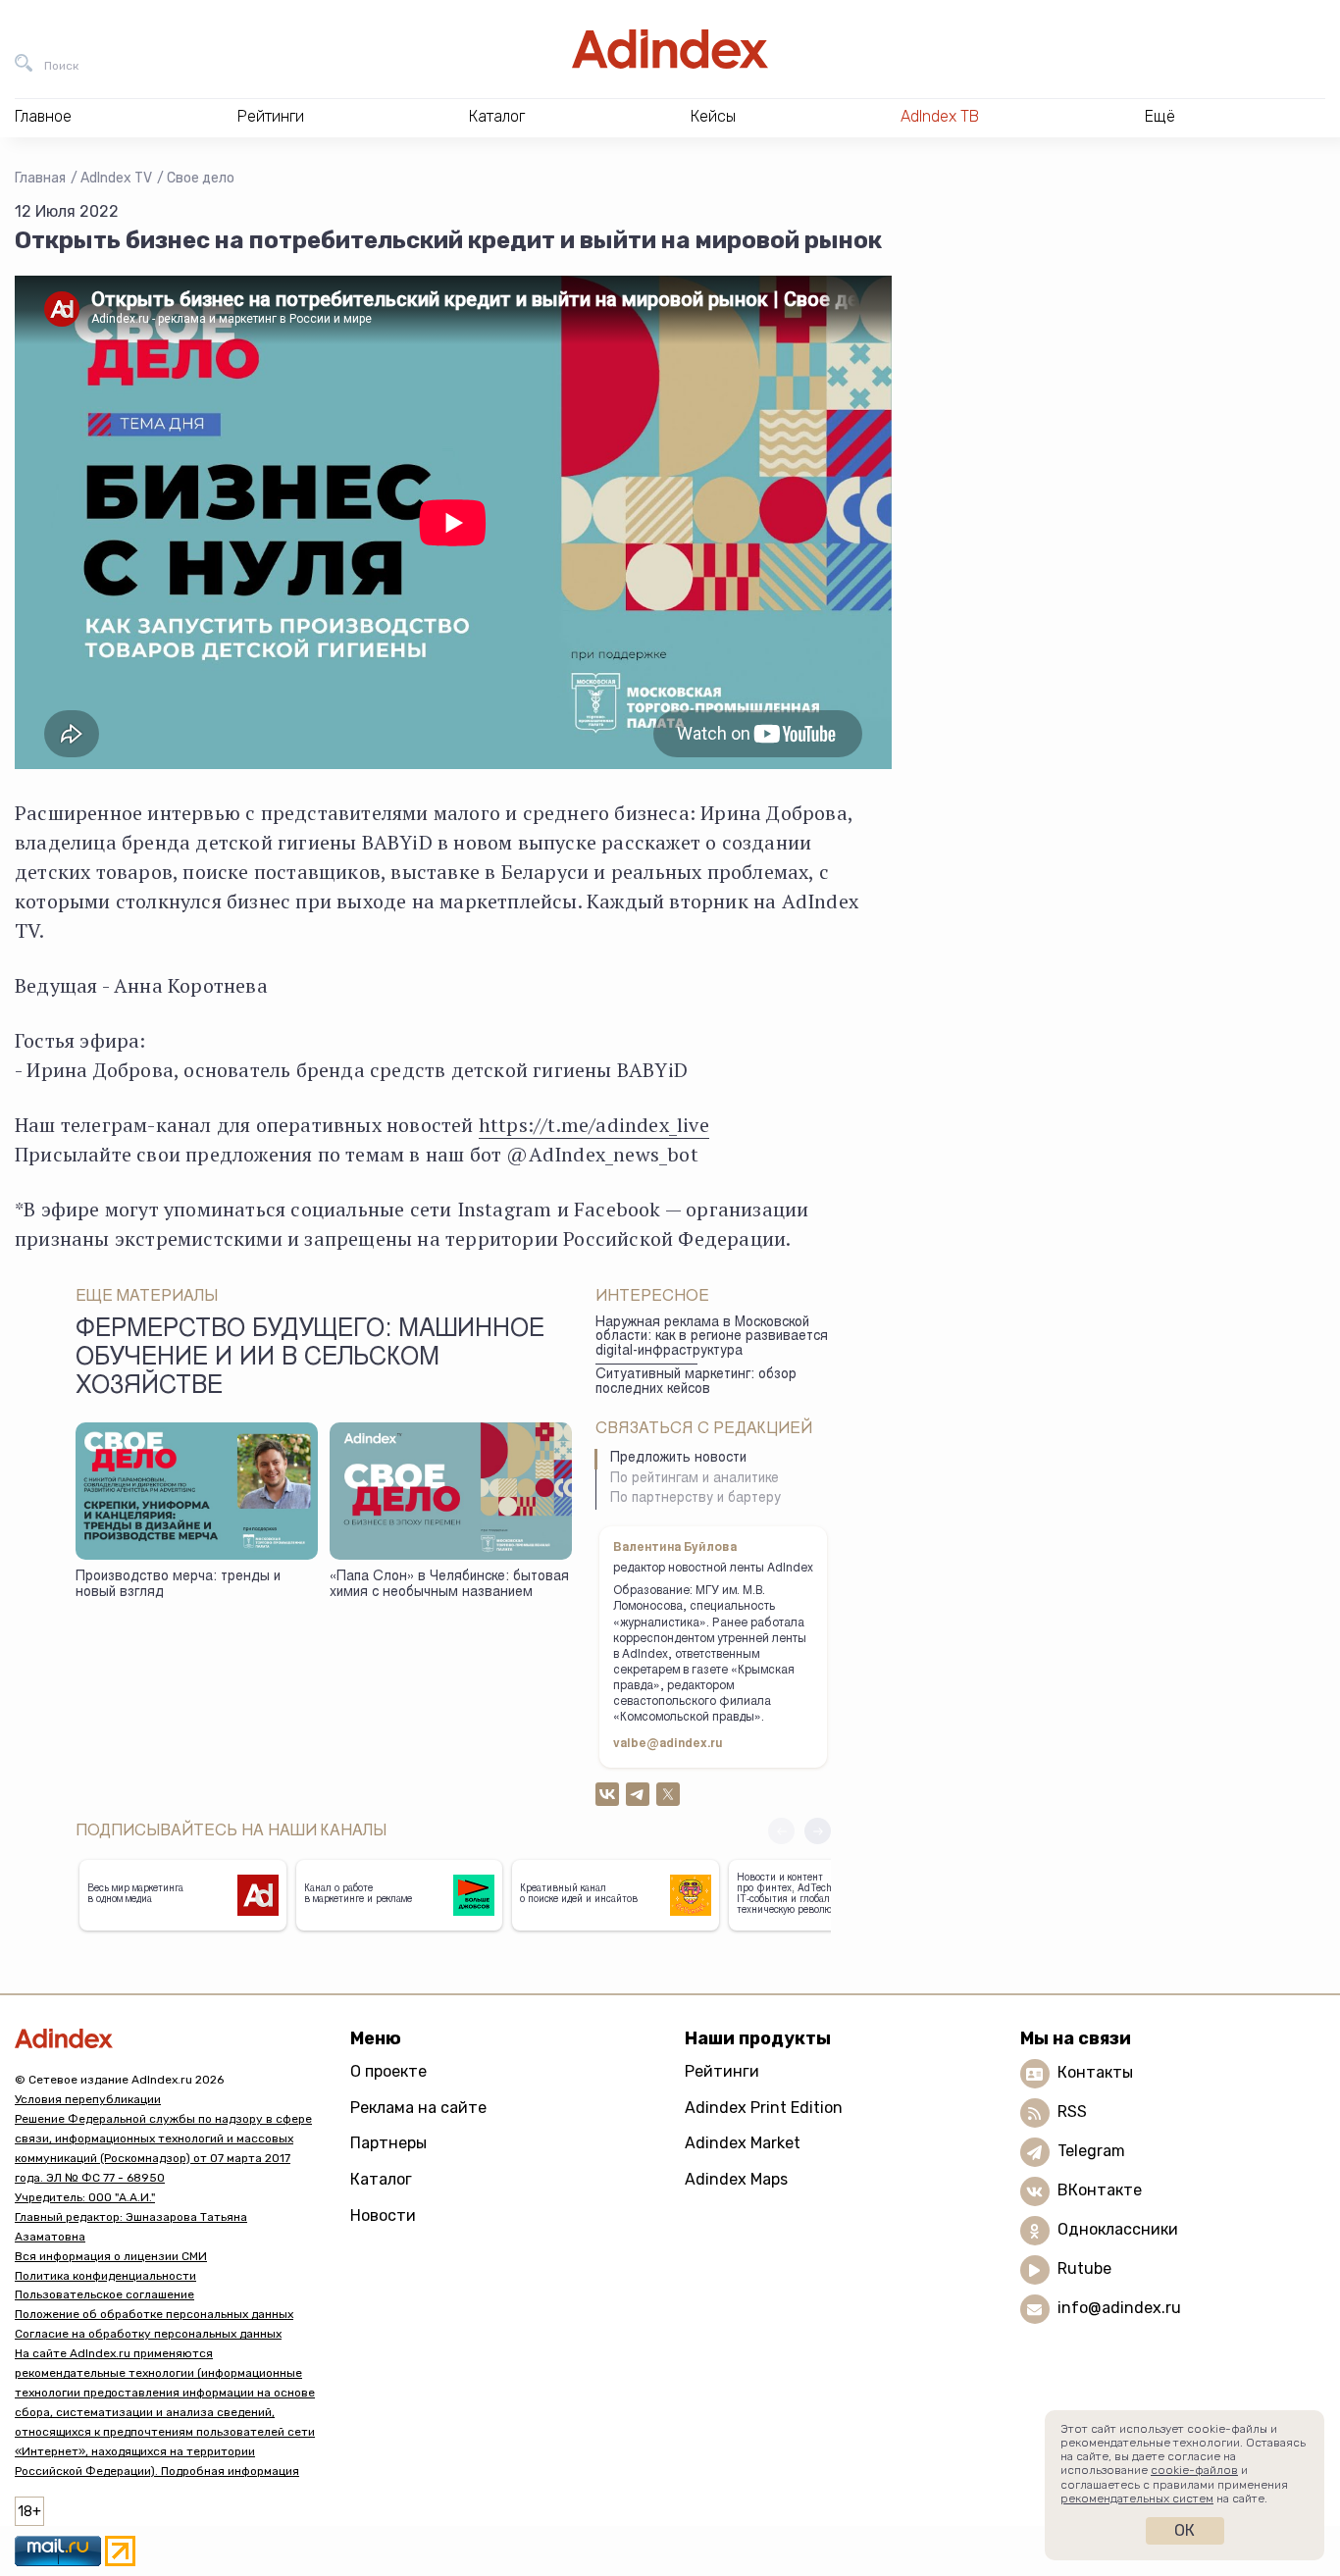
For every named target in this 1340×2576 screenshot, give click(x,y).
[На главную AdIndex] (670, 49)
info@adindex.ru (1119, 2308)
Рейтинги (722, 2071)
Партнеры (388, 2143)
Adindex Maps (736, 2179)
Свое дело (201, 178)
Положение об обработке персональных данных (154, 2314)
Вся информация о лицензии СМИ (111, 2256)
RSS (1072, 2112)
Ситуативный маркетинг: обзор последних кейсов (696, 1383)
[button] (818, 1831)
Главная (40, 178)
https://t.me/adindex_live (594, 1125)
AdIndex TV (116, 178)
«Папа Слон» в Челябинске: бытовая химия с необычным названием (449, 1586)
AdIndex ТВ (940, 116)
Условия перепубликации (88, 2099)
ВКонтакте (1100, 2190)
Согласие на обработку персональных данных (148, 2334)
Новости (383, 2215)
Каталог (381, 2179)
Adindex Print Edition (764, 2108)
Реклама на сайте (418, 2108)
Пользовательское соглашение (104, 2294)
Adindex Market (743, 2143)
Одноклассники (1118, 2229)
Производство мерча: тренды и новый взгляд (178, 1586)
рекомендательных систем (1137, 2499)
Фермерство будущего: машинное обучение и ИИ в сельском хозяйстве (310, 1360)
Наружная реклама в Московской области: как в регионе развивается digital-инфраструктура (712, 1338)
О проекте (388, 2071)
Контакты (1095, 2072)
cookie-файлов (1194, 2470)
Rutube (1084, 2268)
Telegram (1091, 2151)
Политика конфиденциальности (105, 2276)
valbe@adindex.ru (668, 1744)
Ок (1185, 2530)
